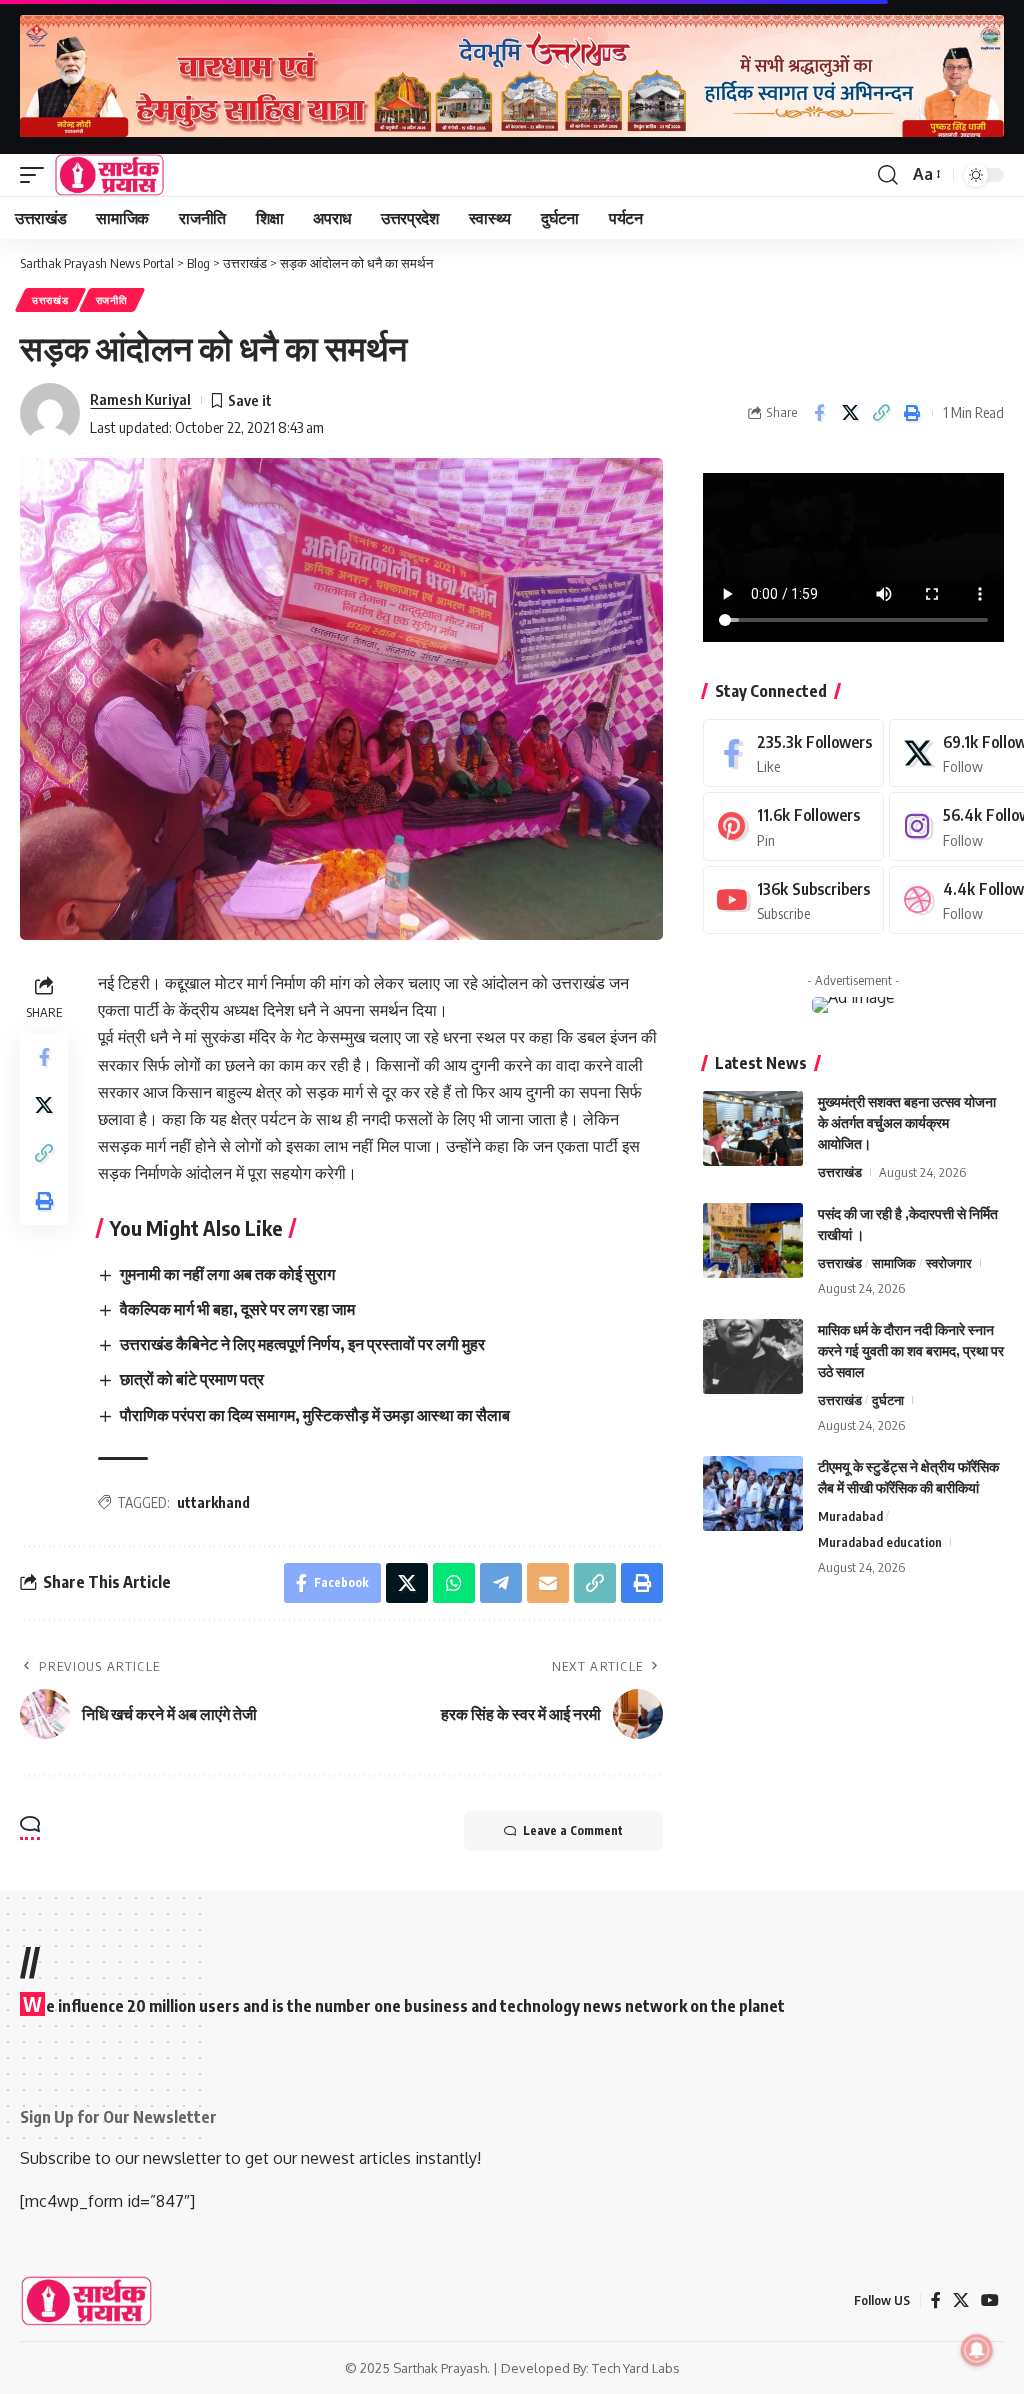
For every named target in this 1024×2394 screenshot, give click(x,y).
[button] (37, 175)
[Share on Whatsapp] (454, 1583)
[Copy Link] (881, 413)
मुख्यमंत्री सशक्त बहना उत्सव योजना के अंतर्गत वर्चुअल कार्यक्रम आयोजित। (907, 1122)
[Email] (548, 1583)
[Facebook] (793, 753)
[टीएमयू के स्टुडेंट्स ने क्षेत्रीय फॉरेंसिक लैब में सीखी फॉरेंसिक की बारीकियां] (753, 1493)
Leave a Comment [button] (573, 1830)
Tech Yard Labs (636, 2368)
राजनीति (112, 300)
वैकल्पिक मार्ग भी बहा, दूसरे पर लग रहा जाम (237, 1309)
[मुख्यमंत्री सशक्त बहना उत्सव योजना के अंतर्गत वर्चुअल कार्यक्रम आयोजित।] (753, 1128)
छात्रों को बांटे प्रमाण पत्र (192, 1379)
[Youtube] (793, 900)
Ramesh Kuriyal (140, 399)
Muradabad (850, 1516)
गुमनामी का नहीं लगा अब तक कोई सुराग (227, 1274)
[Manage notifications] (977, 2350)
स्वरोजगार (949, 1263)
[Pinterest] (793, 826)
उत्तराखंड (50, 300)
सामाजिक (894, 1263)
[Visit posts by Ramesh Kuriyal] (50, 413)
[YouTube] (990, 2300)
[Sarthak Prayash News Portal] (109, 175)
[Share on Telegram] (501, 1583)
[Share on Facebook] (819, 413)
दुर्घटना (888, 1400)
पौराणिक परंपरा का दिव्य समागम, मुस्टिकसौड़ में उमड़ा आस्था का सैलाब (315, 1415)
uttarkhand (213, 1502)
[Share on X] (850, 413)
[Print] (912, 413)
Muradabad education (880, 1542)
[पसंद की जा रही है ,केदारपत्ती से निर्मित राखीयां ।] (753, 1240)
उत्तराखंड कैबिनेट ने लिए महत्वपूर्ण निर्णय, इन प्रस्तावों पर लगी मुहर (302, 1344)
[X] (961, 2300)
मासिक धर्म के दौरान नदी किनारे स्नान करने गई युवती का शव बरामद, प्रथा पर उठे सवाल (911, 1350)
